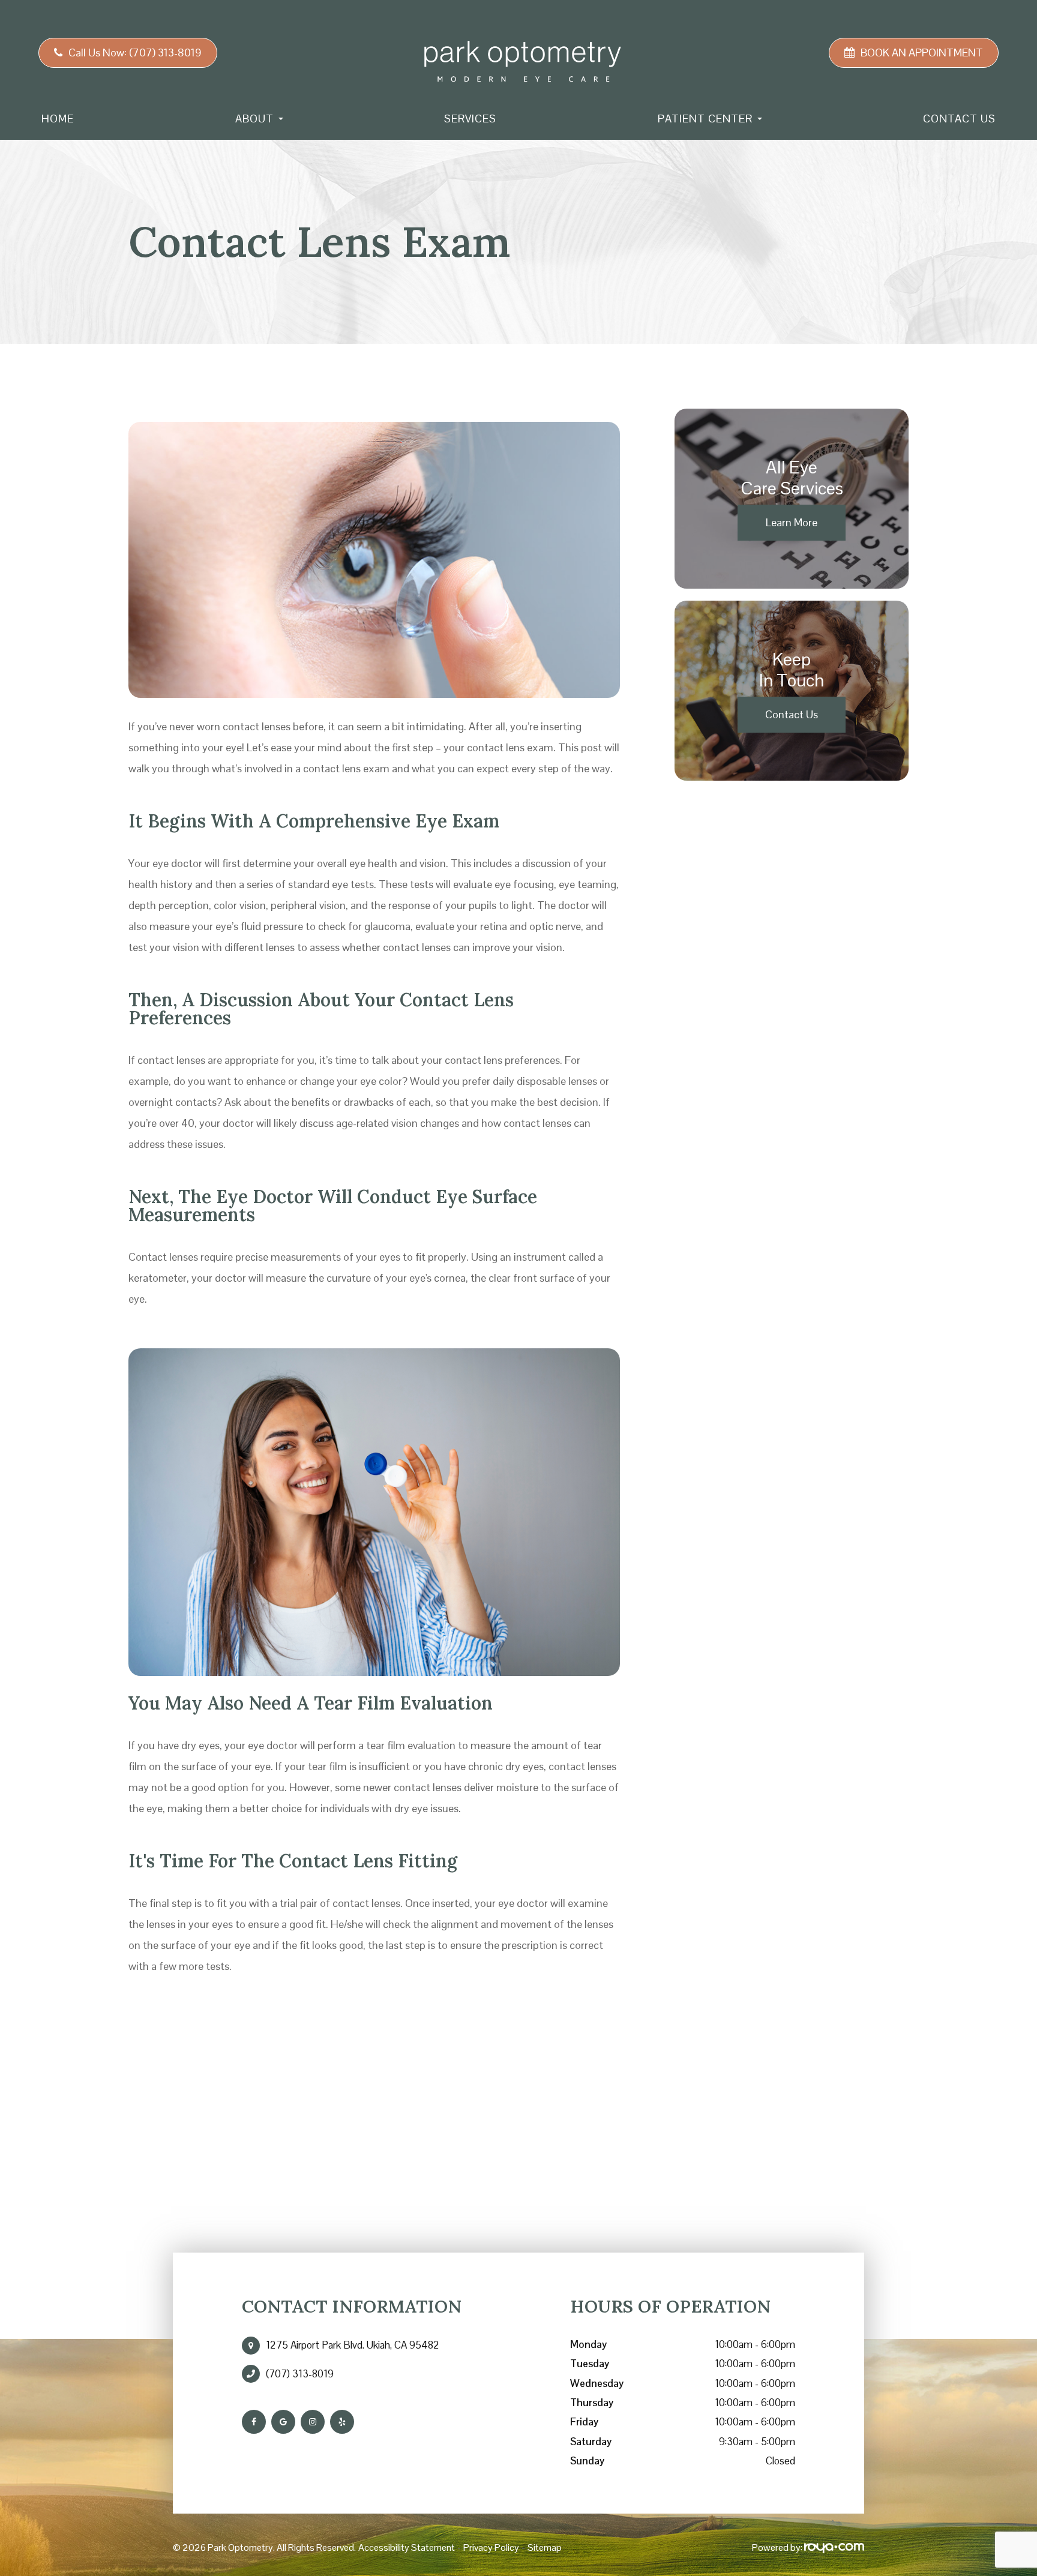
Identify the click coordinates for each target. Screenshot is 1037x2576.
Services (470, 119)
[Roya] (834, 2547)
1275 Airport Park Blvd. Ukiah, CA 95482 (353, 2345)
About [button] (254, 119)
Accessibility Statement (407, 2547)
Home (58, 119)
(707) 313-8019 (300, 2374)
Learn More (792, 522)
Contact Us (959, 119)
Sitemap (545, 2547)
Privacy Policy (491, 2547)
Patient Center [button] (705, 119)
